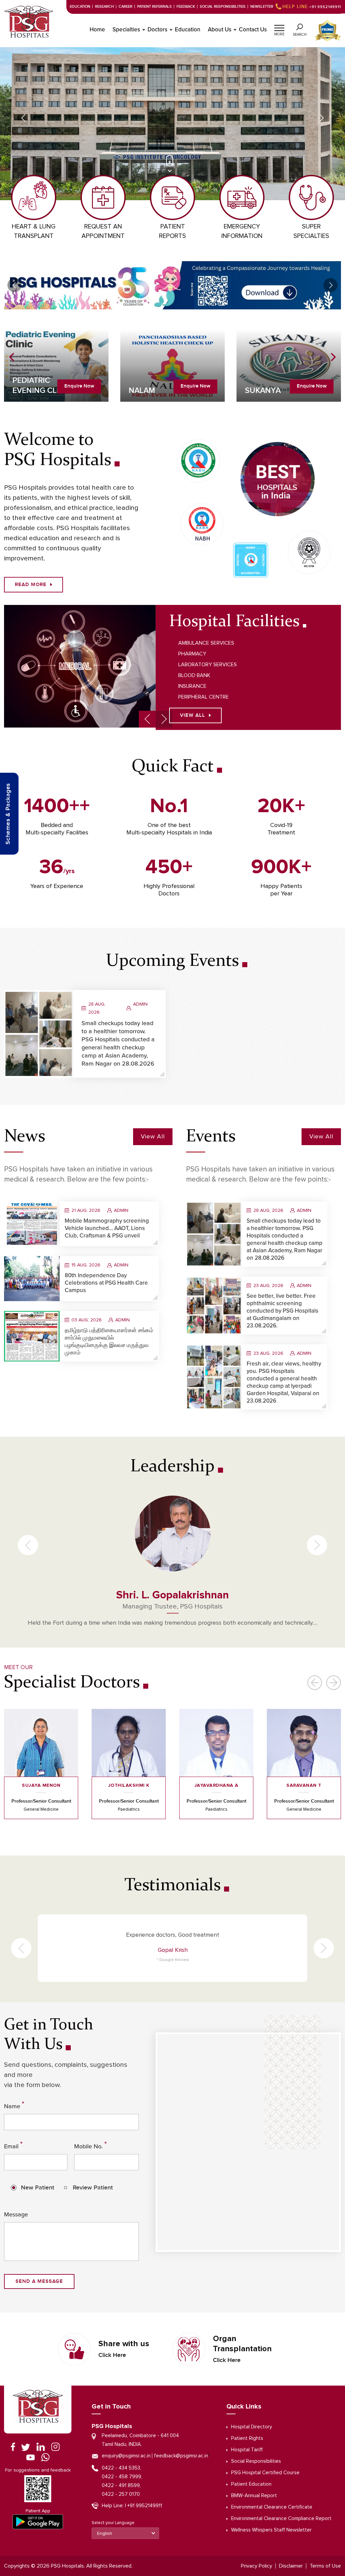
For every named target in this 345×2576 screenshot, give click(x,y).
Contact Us (253, 30)
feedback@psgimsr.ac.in (181, 2456)
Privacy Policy (257, 2566)
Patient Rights (247, 2438)
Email (13, 2145)
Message (16, 2214)
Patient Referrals (154, 7)
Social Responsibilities (223, 7)
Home (97, 30)
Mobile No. (90, 2145)
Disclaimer (291, 2566)
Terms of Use (325, 2566)
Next (322, 118)
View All (193, 715)
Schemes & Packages (8, 814)
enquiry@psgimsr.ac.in (126, 2456)
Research (104, 7)
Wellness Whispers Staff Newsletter (271, 2530)
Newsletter (262, 7)
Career (126, 7)
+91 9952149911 (312, 7)
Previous (23, 118)
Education (80, 7)
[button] (279, 27)
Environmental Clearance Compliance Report (281, 2519)
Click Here (112, 2355)
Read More (31, 585)
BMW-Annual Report (254, 2496)
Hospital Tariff (247, 2450)
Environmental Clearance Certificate (272, 2507)
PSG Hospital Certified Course (265, 2473)
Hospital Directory (252, 2427)
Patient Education (251, 2484)
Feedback (186, 7)
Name (14, 2105)
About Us (220, 30)
